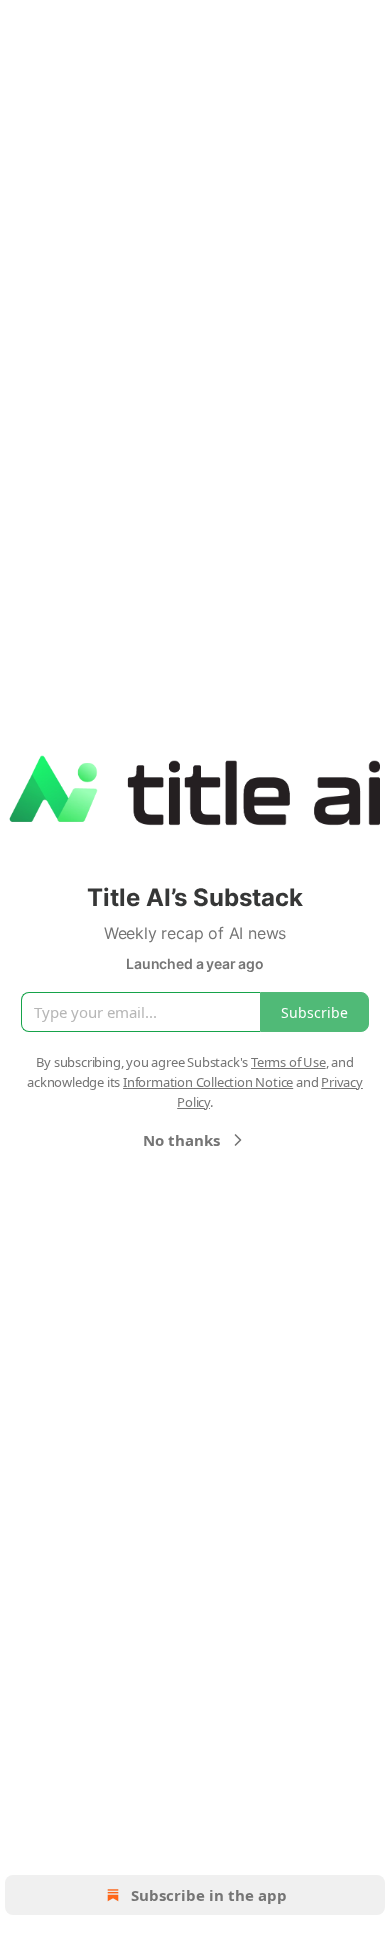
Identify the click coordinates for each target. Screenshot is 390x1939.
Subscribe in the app (209, 1895)
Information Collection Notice (208, 1082)
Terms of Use (288, 1062)
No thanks (181, 1140)
